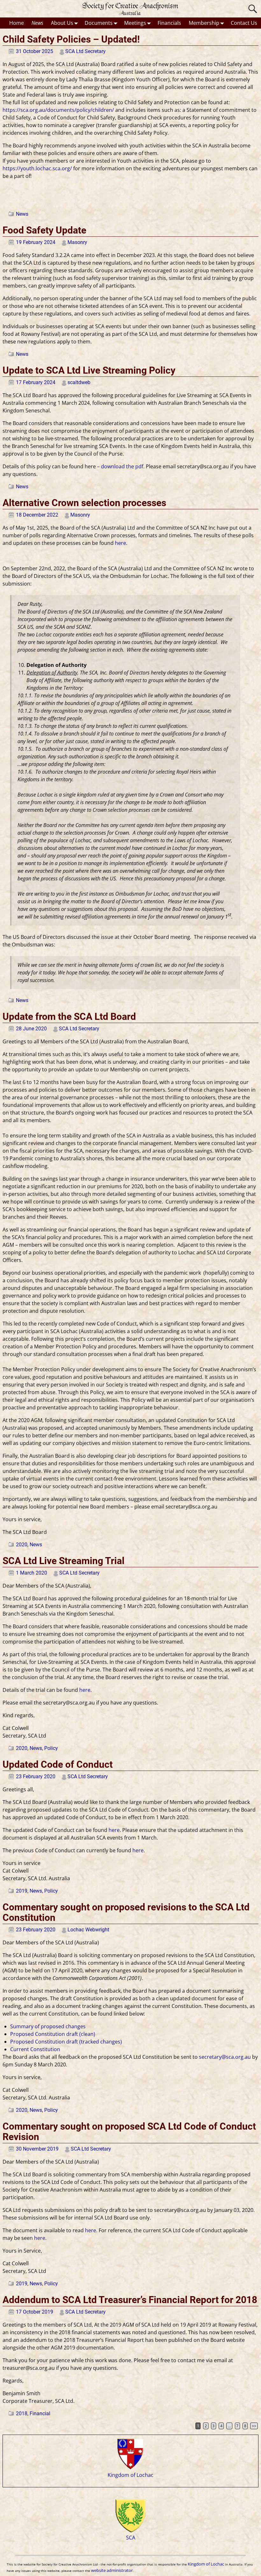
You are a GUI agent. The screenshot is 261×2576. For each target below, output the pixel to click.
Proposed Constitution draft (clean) (53, 2034)
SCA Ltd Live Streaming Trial (63, 1561)
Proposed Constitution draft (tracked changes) (66, 2042)
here (120, 543)
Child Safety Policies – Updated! (71, 39)
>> (254, 2426)
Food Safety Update (44, 230)
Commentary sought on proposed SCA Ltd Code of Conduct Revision (129, 2132)
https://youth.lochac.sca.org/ (37, 168)
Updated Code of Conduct (58, 1764)
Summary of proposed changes (48, 2026)
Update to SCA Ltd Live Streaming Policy (89, 370)
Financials (169, 23)
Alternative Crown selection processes (84, 503)
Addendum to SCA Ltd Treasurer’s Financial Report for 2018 (130, 2300)
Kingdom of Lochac (130, 2475)
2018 (22, 2413)
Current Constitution (35, 2049)
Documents (99, 23)
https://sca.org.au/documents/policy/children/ (58, 110)
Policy (51, 1748)
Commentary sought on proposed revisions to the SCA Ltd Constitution (126, 1912)
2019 (22, 1891)
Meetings (135, 23)
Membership (204, 23)
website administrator (112, 2570)
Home (17, 23)
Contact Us (244, 23)
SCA (131, 2537)
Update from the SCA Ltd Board (69, 1017)
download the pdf (122, 466)
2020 (22, 1545)
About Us (62, 23)
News (37, 23)
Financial (40, 2413)
